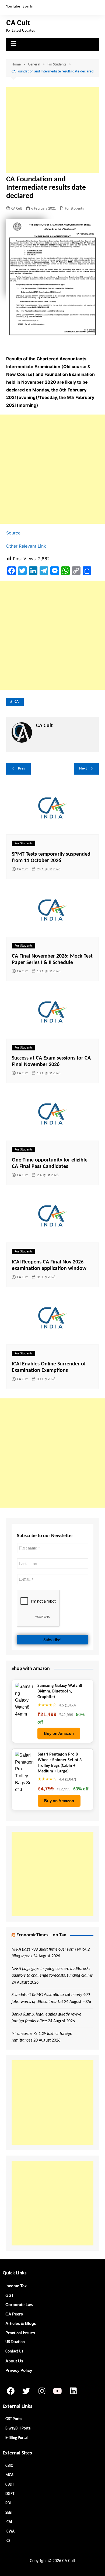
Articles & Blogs (21, 2323)
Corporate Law (19, 2305)
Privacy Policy (19, 2370)
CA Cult (18, 23)
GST (10, 2295)
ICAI (17, 702)
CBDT (10, 2485)
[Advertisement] (52, 130)
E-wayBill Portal (18, 2429)
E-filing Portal (17, 2438)
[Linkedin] (73, 2391)
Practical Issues (20, 2333)
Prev (22, 769)
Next (83, 769)
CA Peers (14, 2314)
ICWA (10, 2532)
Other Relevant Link (26, 546)
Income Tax (16, 2286)
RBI (8, 2503)
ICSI (8, 2541)
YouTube (13, 7)
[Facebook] (10, 2391)
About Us (14, 2361)
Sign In (28, 7)
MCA (9, 2475)
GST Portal (14, 2419)
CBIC (9, 2466)
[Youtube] (57, 2391)
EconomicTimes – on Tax (41, 1935)
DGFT (10, 2494)
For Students (74, 209)
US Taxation (15, 2342)
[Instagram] (42, 2391)
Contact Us (14, 2352)
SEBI (9, 2513)
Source (13, 533)
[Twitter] (26, 2391)
